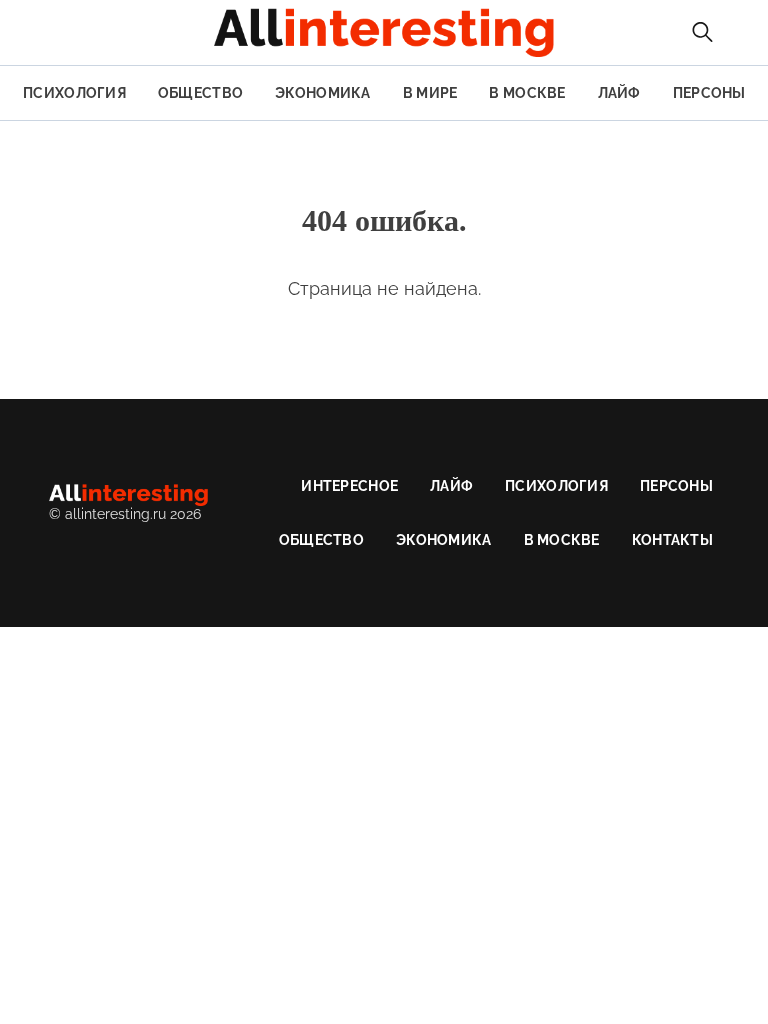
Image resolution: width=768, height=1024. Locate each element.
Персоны (709, 93)
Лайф (619, 93)
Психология (74, 93)
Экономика (323, 93)
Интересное (349, 486)
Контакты (672, 540)
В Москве (527, 93)
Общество (200, 93)
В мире (430, 93)
